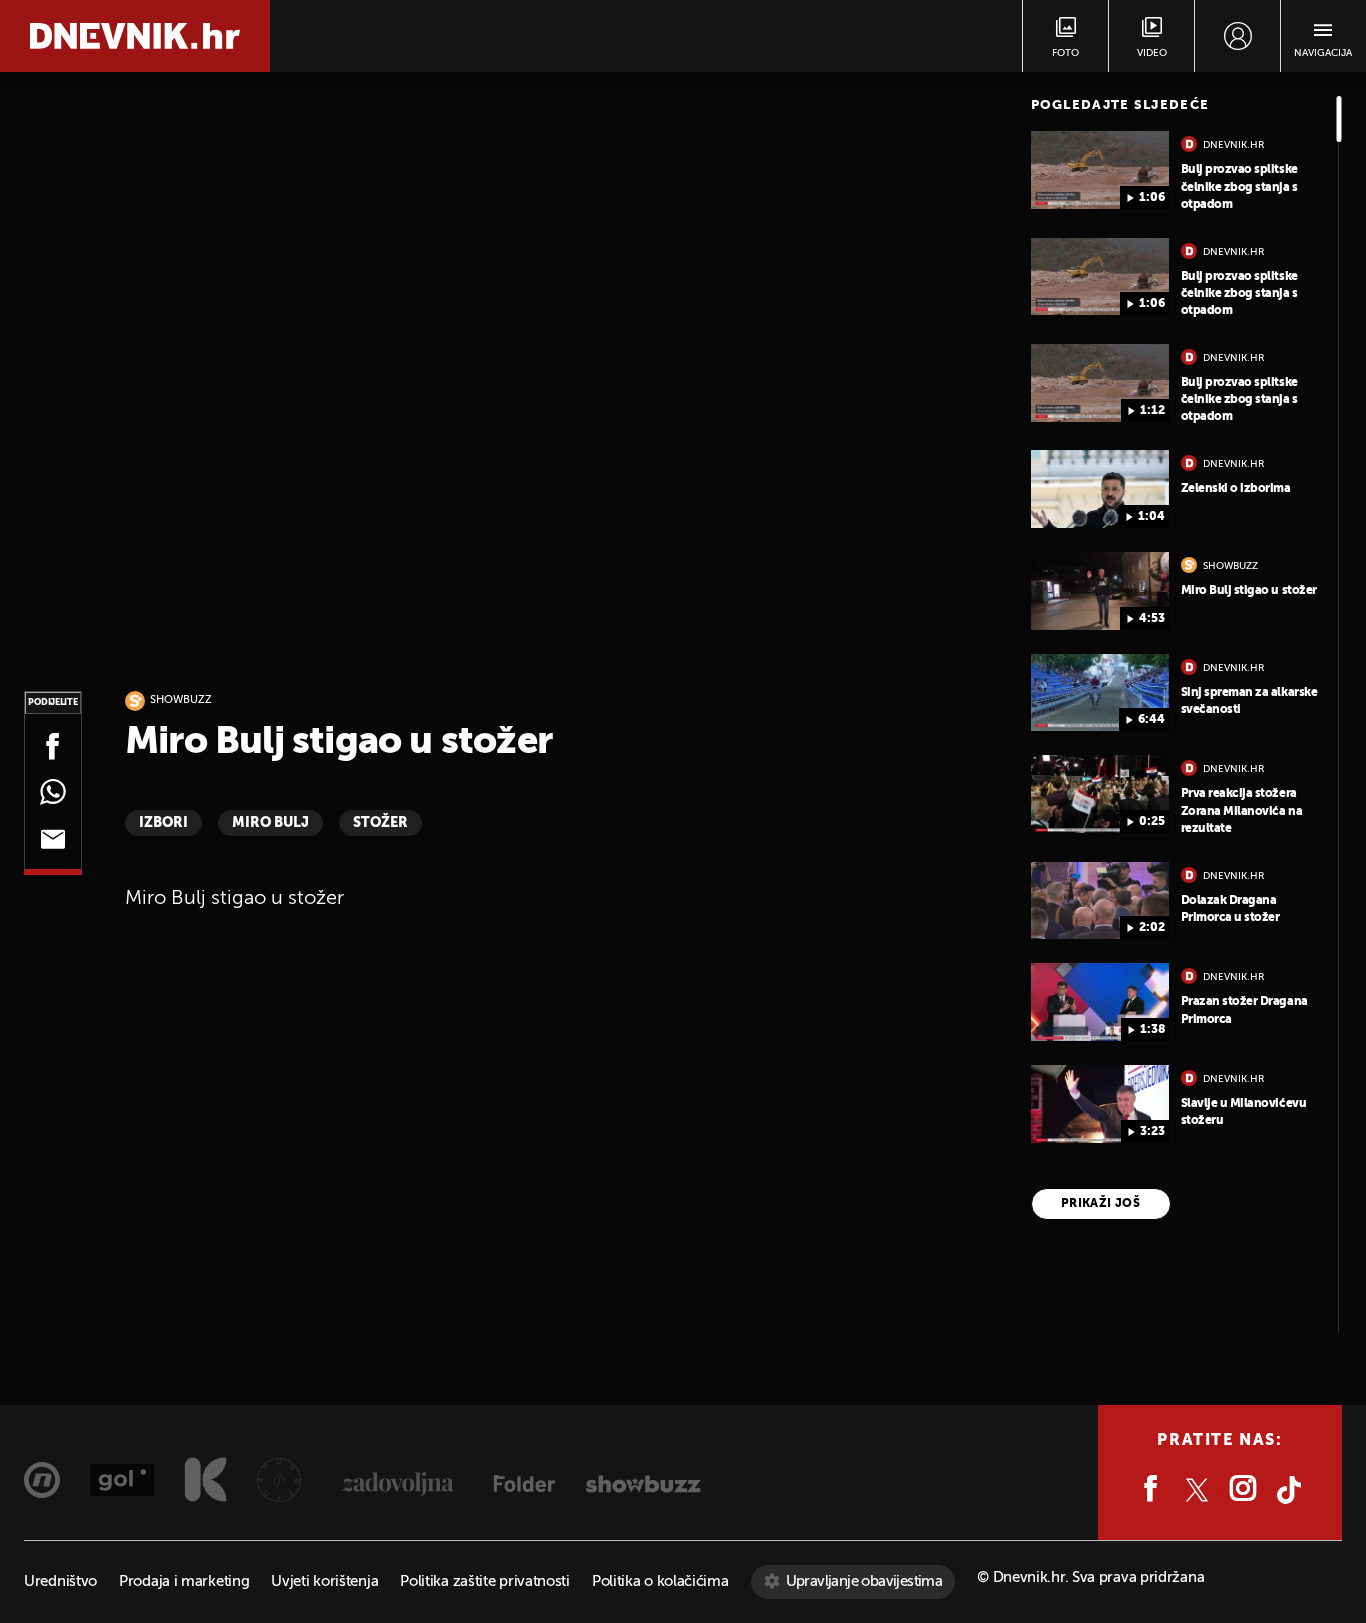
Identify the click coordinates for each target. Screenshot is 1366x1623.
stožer (380, 823)
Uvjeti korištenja (324, 1581)
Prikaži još (1100, 1204)
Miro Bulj (270, 823)
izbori (163, 823)
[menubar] (1237, 36)
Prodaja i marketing (184, 1581)
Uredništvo (60, 1581)
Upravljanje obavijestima (864, 1581)
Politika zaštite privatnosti (485, 1581)
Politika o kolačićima (660, 1581)
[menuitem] (1237, 36)
